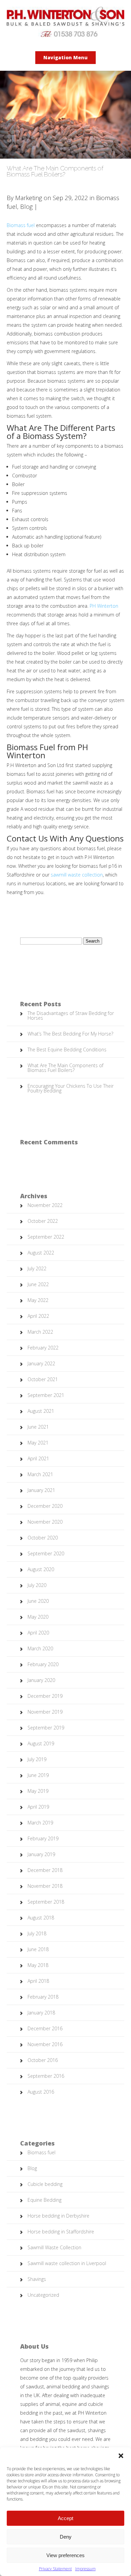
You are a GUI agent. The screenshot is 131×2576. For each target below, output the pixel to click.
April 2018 (38, 1981)
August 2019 (41, 1743)
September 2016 (46, 2076)
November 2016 (45, 2044)
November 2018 (45, 1886)
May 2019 (38, 1791)
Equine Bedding (45, 2200)
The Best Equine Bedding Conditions (67, 1050)
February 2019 (43, 1838)
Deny (66, 2537)
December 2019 (45, 1696)
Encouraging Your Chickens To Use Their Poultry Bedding (71, 1088)
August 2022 (41, 1253)
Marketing (29, 198)
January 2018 (41, 2013)
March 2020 (40, 1648)
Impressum (85, 2569)
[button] (121, 2456)
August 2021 (41, 1411)
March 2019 (40, 1823)
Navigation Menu (65, 57)
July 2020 (37, 1585)
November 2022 (45, 1205)
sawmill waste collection (77, 875)
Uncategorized (43, 2295)
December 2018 (45, 1870)
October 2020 (43, 1538)
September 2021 (46, 1395)
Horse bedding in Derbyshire (58, 2216)
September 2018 (46, 1902)
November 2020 (45, 1522)
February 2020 (43, 1664)
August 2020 (41, 1569)
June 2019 (38, 1775)
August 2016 (41, 2092)
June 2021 (38, 1427)
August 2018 (41, 1918)
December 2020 (45, 1506)
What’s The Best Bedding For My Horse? (70, 1034)
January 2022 (41, 1363)
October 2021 (43, 1379)
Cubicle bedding (45, 2184)
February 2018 (43, 1997)
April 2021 (38, 1458)
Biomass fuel (21, 225)
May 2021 (38, 1443)
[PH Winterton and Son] (65, 35)
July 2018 (37, 1933)
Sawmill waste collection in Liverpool (67, 2263)
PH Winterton (104, 606)
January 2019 (41, 1854)
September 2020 (46, 1553)
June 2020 (38, 1601)
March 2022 (40, 1332)
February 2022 (43, 1348)
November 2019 (45, 1712)
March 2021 (40, 1474)
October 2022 (43, 1221)
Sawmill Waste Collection (54, 2247)
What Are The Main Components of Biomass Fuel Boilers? (65, 1068)
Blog (26, 206)
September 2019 (46, 1728)
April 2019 (38, 1807)
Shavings (37, 2279)
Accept (65, 2518)
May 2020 (38, 1617)
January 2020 (41, 1680)
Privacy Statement (55, 2569)
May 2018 (38, 1965)
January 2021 (41, 1490)
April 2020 (38, 1633)
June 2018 (38, 1949)
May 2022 (38, 1300)
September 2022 (46, 1237)
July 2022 (37, 1268)
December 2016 (45, 2028)
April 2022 (38, 1316)
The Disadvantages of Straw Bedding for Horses (71, 1015)
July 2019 (37, 1759)
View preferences (65, 2555)
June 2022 (38, 1284)
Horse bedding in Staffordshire (61, 2232)
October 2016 (43, 2060)
